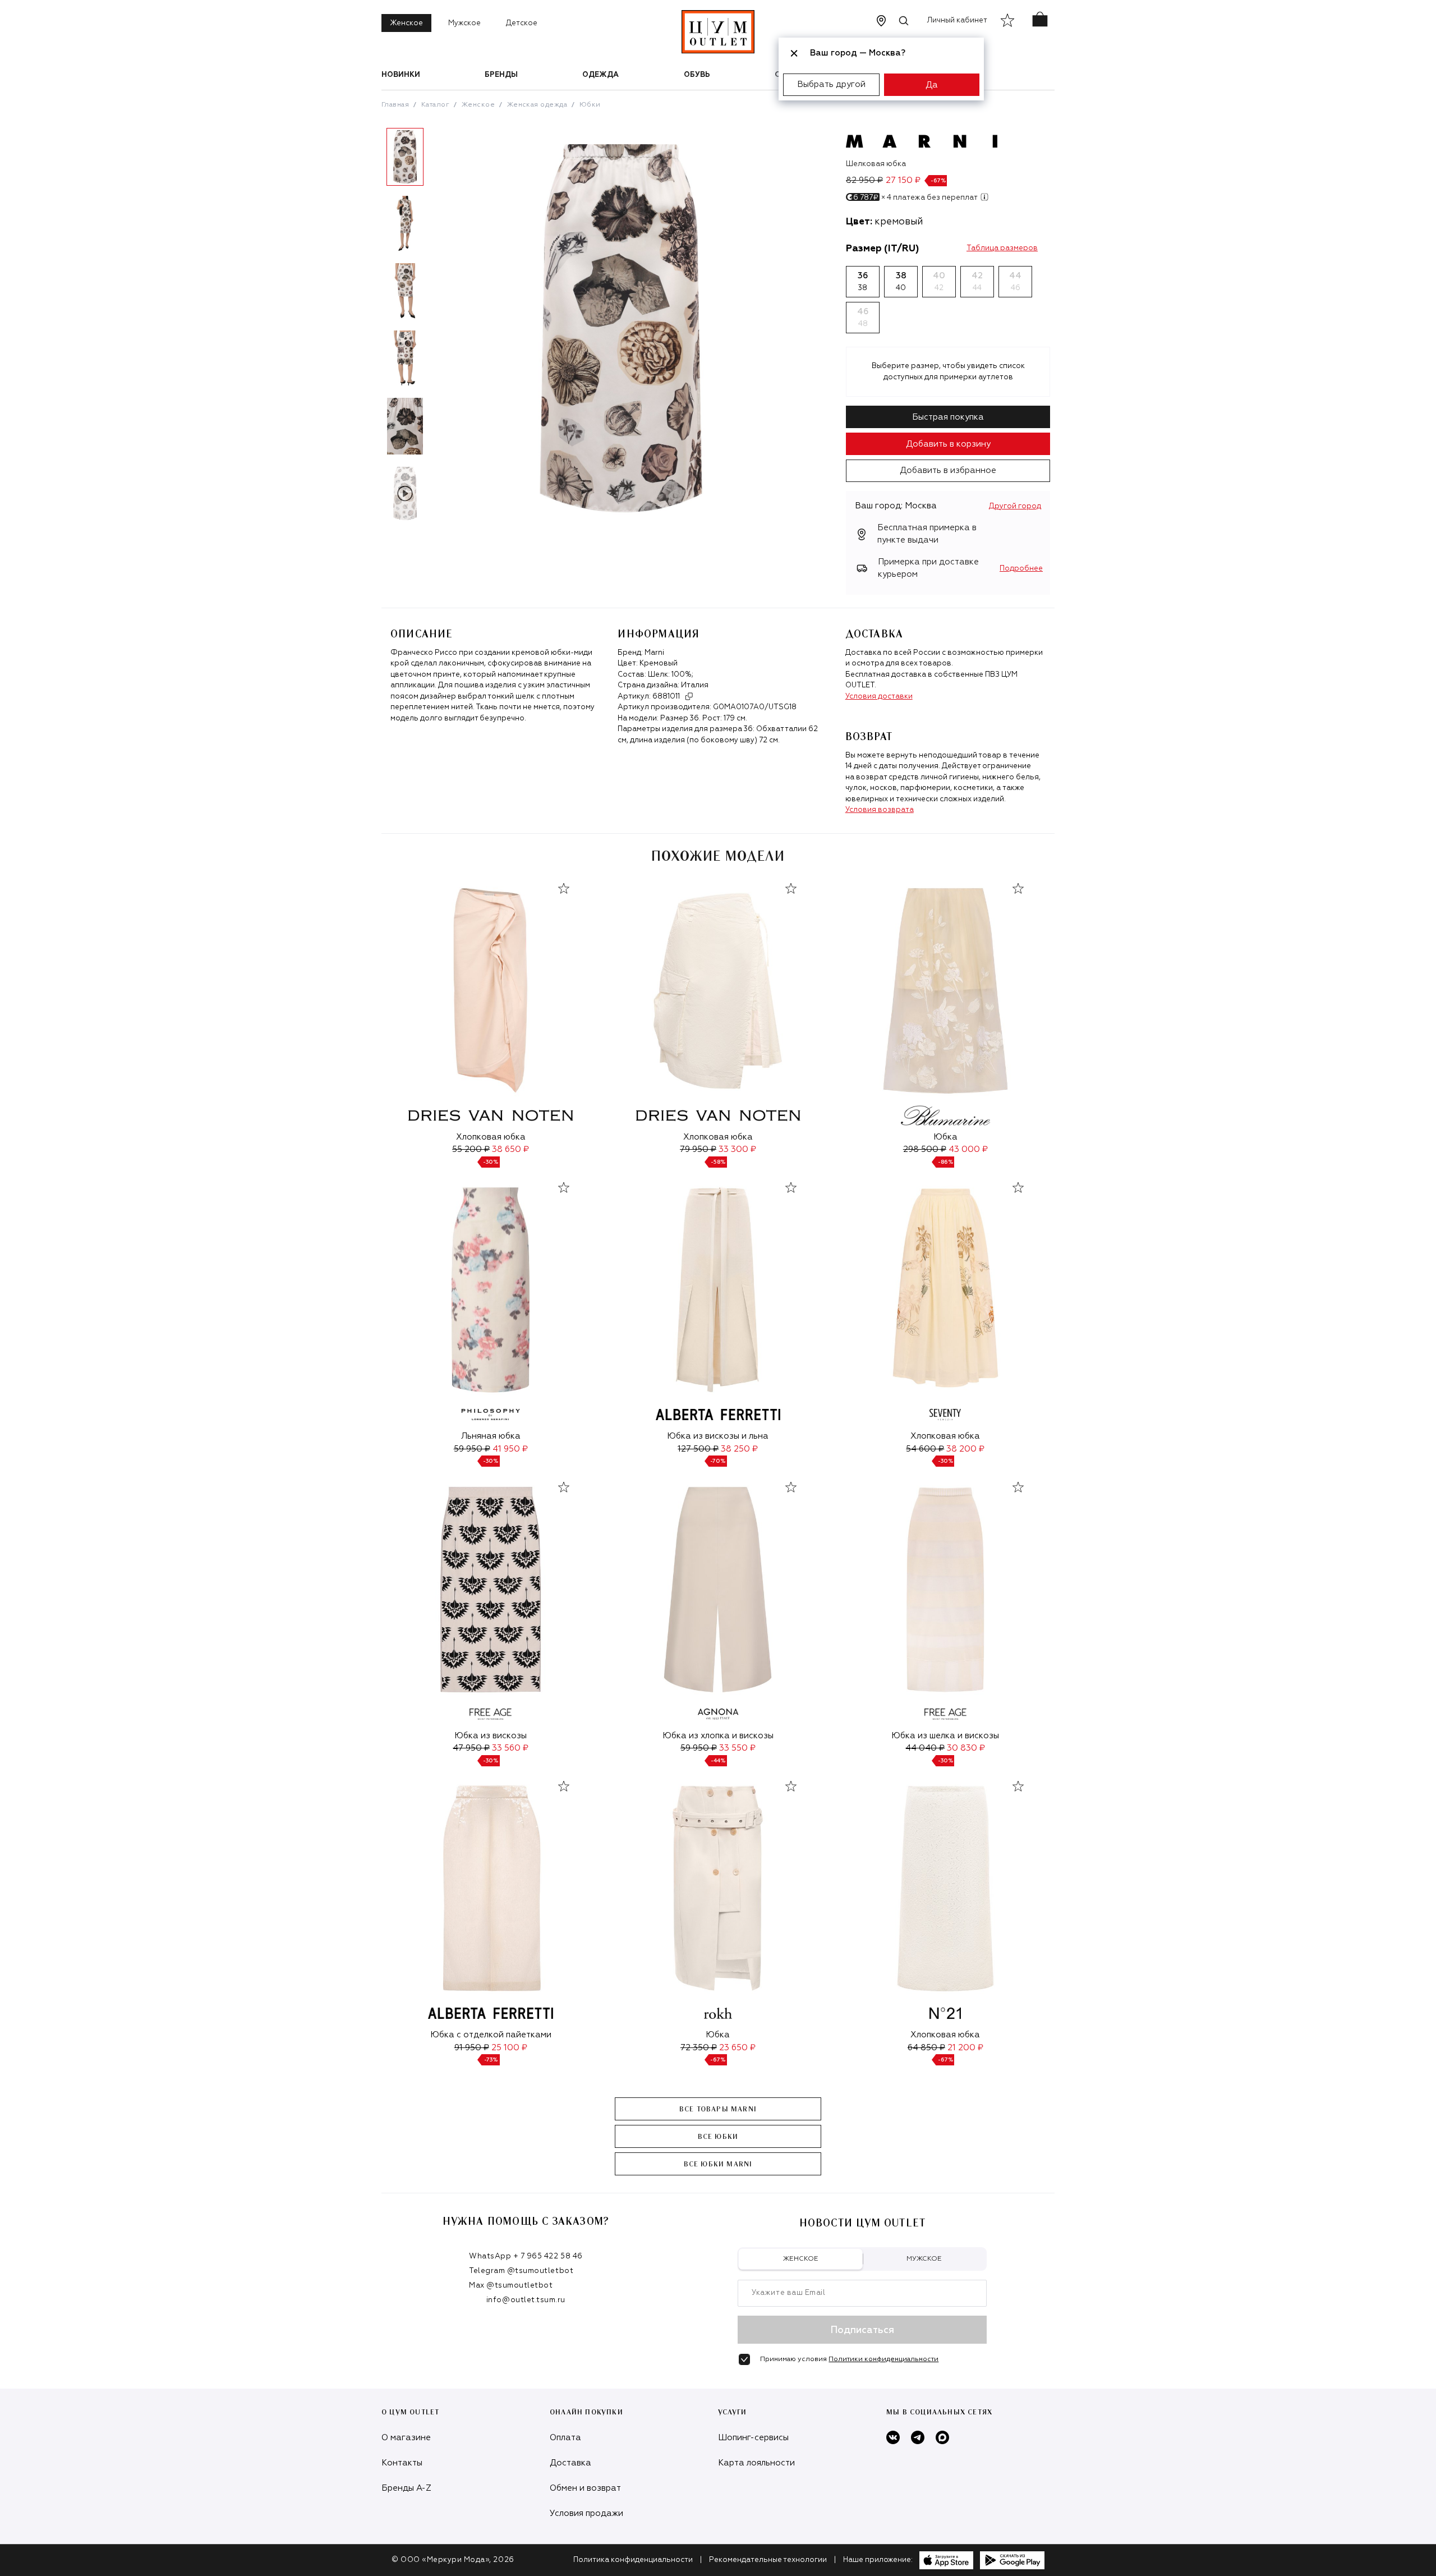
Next (437, 329)
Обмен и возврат (585, 2488)
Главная (395, 105)
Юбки (590, 105)
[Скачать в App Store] (946, 2560)
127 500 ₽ (698, 1449)
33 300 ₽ (737, 1149)
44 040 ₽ (925, 1748)
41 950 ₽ (510, 1449)
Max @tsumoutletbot (511, 2286)
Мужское (464, 23)
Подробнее (1021, 569)
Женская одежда (537, 105)
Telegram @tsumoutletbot (521, 2271)
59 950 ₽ (472, 1449)
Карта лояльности (756, 2463)
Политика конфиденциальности (633, 2560)
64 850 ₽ (926, 2048)
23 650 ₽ (737, 2048)
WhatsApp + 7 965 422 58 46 (526, 2256)
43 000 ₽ (968, 1149)
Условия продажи (586, 2513)
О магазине (406, 2438)
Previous (373, 329)
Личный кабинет (957, 20)
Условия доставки (879, 697)
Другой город (1015, 506)
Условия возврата (880, 810)
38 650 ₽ (510, 1149)
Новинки (401, 75)
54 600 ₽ (925, 1449)
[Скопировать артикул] (689, 696)
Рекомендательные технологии (768, 2560)
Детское (522, 23)
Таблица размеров (1002, 248)
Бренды (501, 75)
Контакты (402, 2463)
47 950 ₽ (471, 1748)
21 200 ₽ (965, 2048)
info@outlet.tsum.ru (526, 2300)
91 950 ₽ (472, 2048)
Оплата (565, 2438)
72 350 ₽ (699, 2048)
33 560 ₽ (510, 1748)
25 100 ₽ (509, 2048)
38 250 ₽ (739, 1449)
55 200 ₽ (471, 1149)
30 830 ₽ (966, 1748)
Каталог (435, 105)
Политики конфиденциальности (883, 2359)
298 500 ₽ (925, 1149)
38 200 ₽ (965, 1449)
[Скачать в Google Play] (1012, 2560)
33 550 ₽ (737, 1748)
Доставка (570, 2463)
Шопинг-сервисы (753, 2438)
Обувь (697, 75)
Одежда (600, 75)
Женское (406, 23)
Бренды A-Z (406, 2488)
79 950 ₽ (698, 1149)
